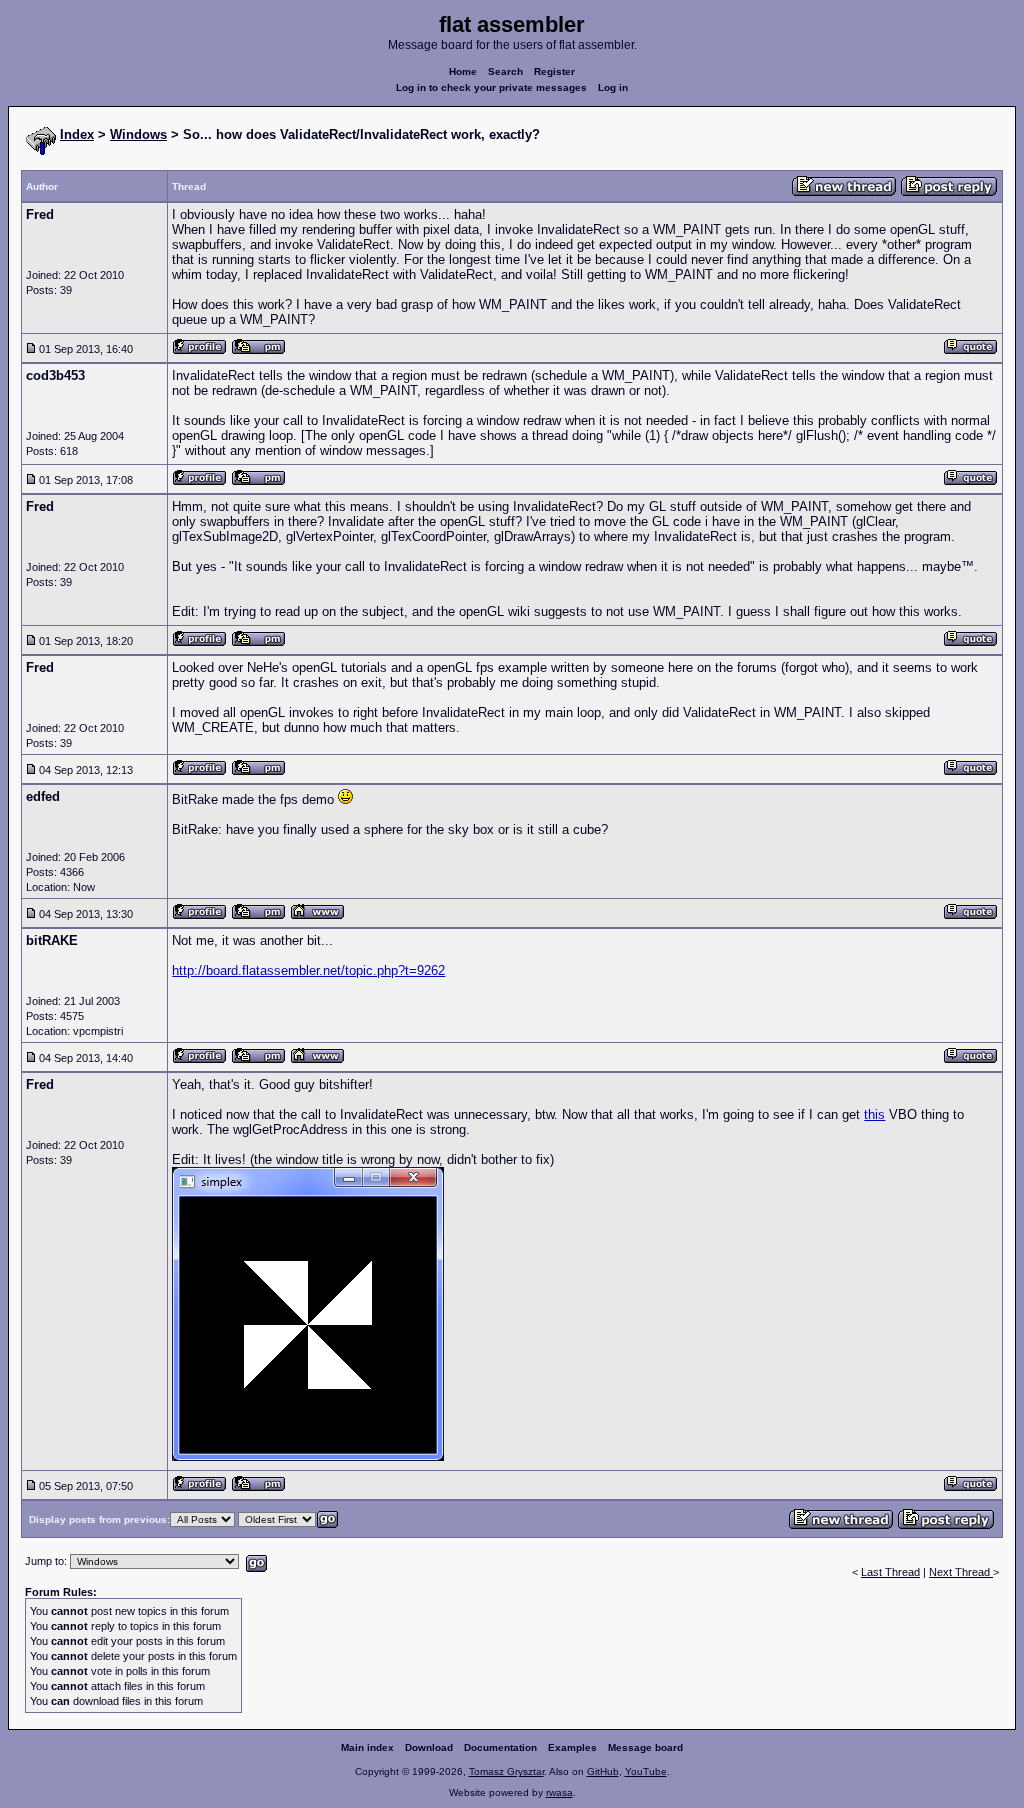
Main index (367, 1747)
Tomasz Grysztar (506, 1771)
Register (554, 71)
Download (429, 1747)
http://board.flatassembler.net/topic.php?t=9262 (308, 970)
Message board (645, 1747)
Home (463, 71)
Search (505, 71)
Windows (138, 134)
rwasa (559, 1792)
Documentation (500, 1747)
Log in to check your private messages (491, 87)
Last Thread (890, 1572)
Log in (613, 87)
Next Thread (961, 1572)
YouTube (646, 1771)
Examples (572, 1747)
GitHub (603, 1771)
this (874, 1114)
